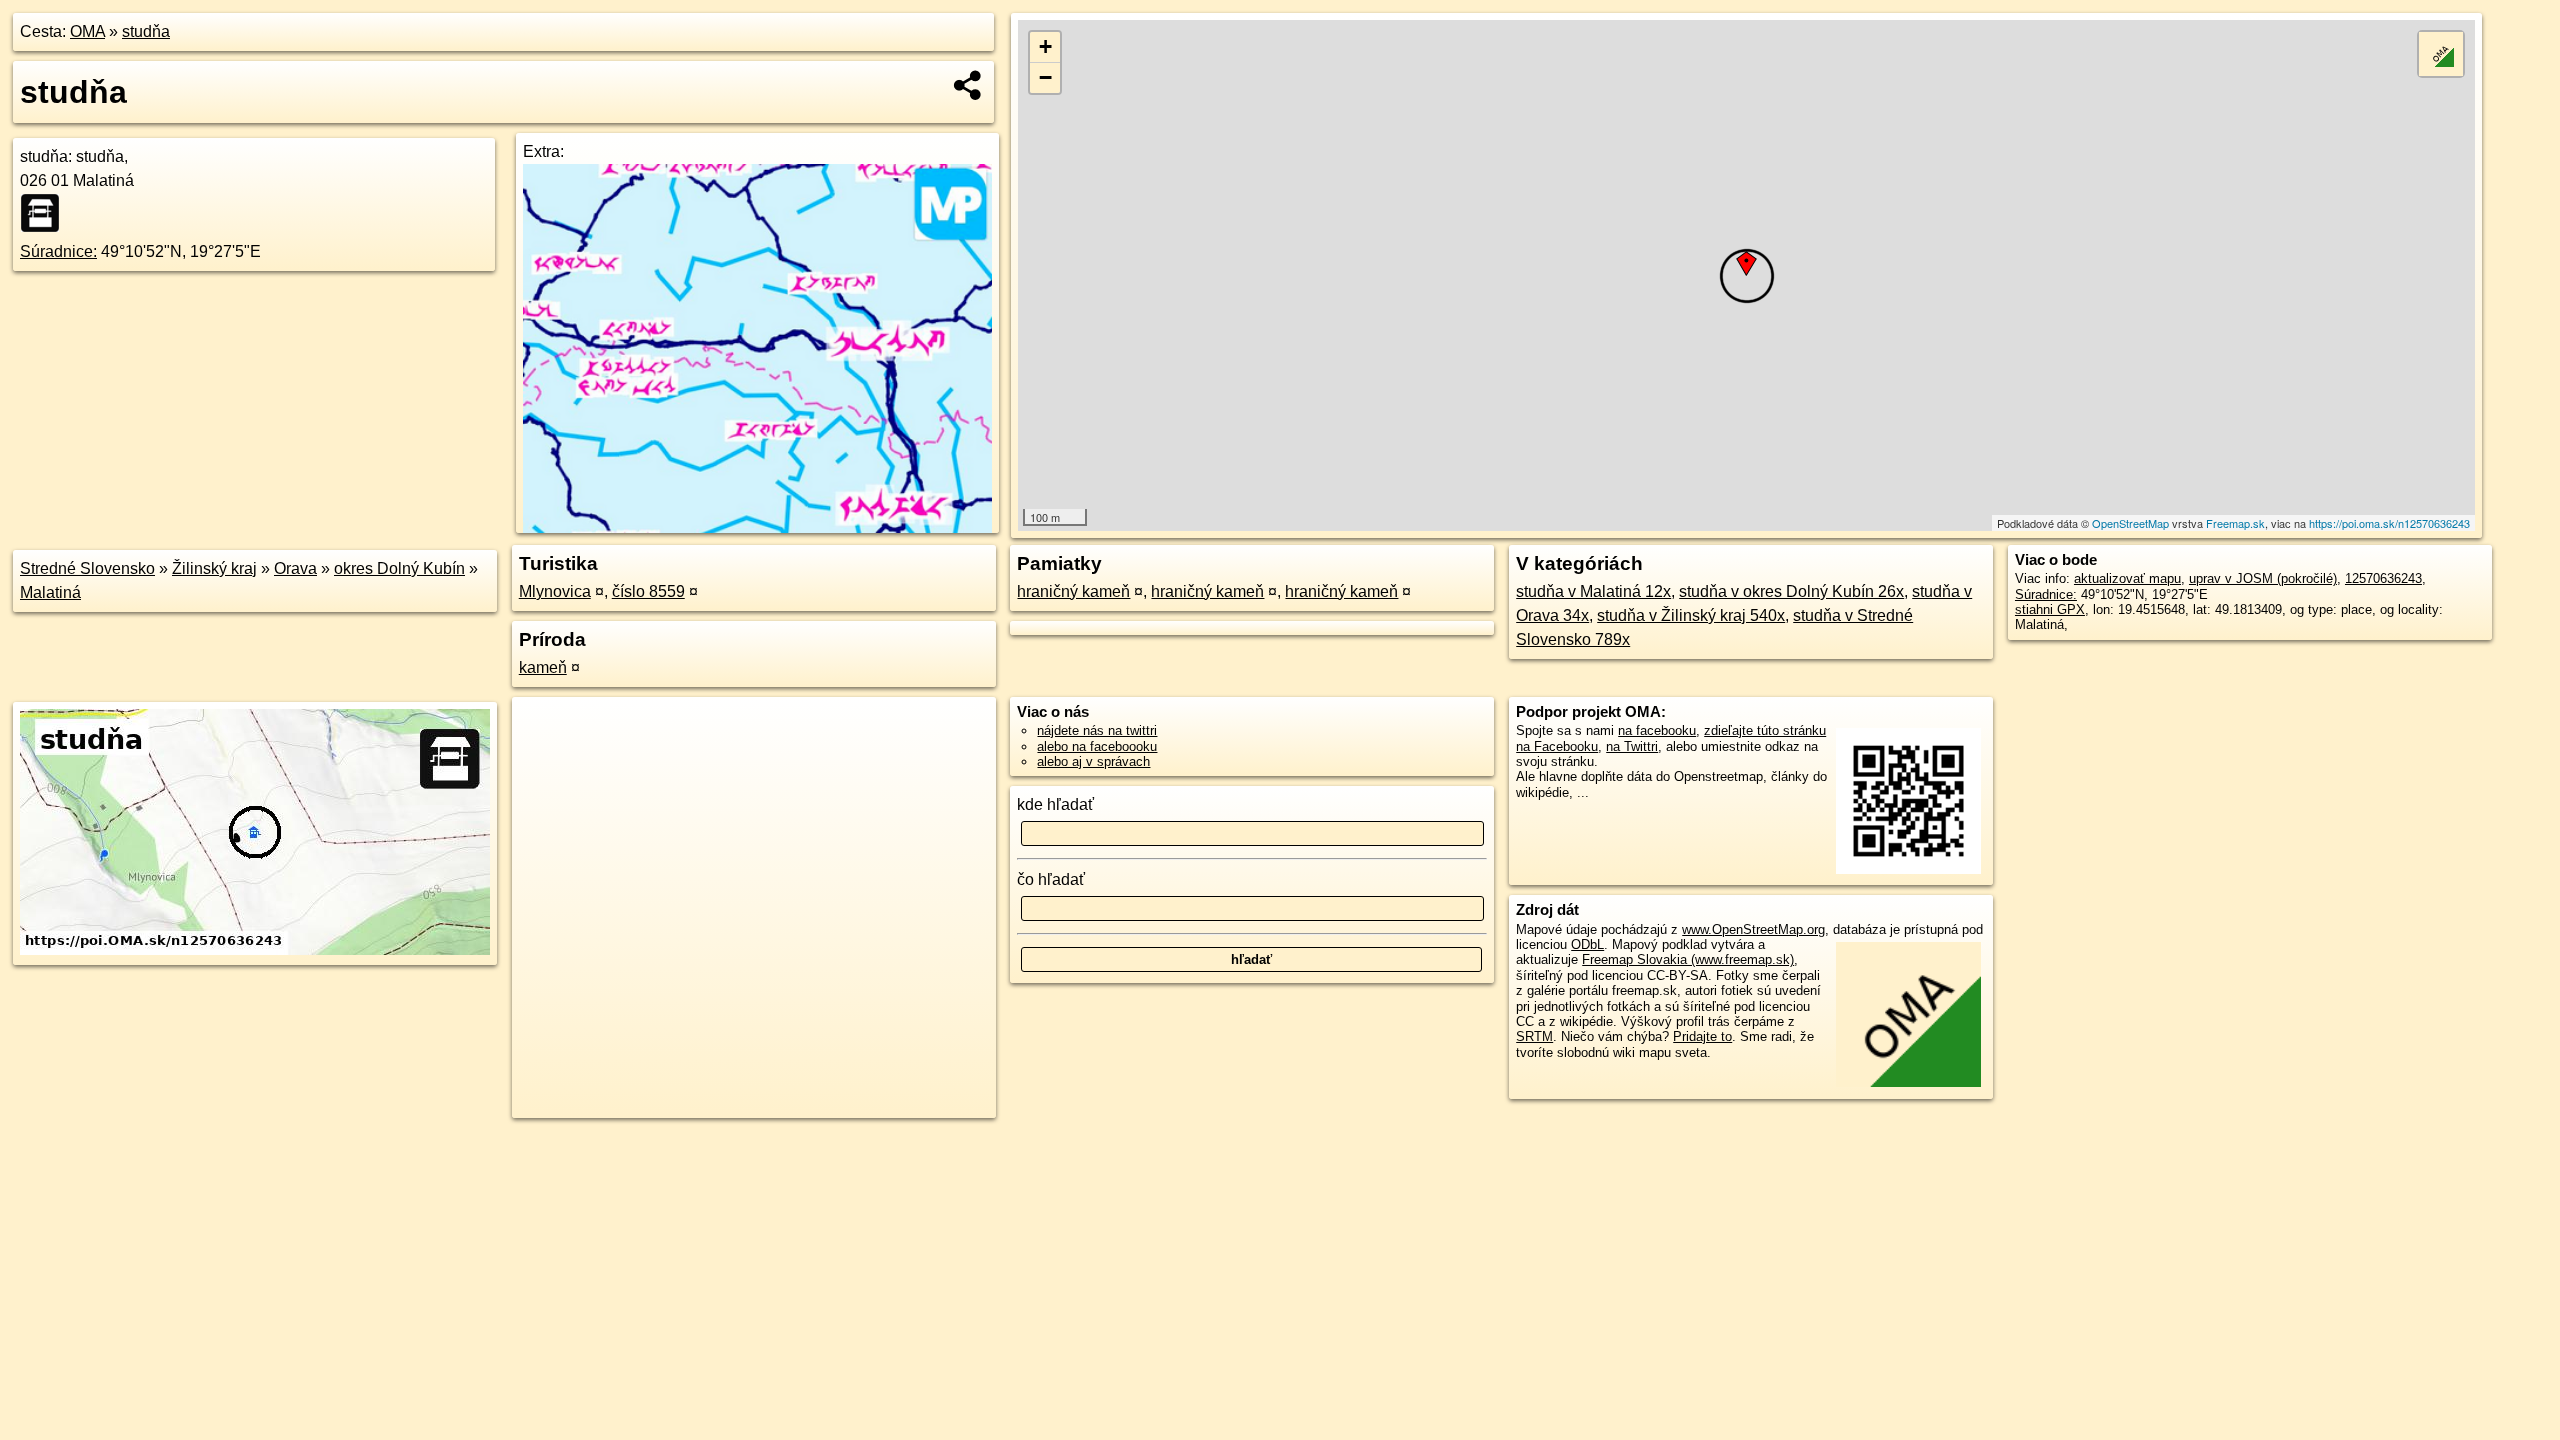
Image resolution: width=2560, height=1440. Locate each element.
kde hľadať (1055, 804)
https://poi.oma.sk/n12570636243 (2389, 523)
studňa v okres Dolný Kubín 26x (1791, 591)
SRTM (1534, 1036)
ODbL (1587, 944)
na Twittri (1632, 746)
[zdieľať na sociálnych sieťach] (968, 85)
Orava (295, 568)
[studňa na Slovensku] (46, 213)
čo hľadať (1051, 879)
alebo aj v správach (1093, 761)
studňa (146, 31)
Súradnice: (58, 251)
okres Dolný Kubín (399, 568)
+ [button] (1045, 46)
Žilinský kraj (214, 568)
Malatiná (50, 592)
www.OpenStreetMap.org (1753, 929)
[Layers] (2441, 54)
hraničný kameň (1073, 591)
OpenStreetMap (2130, 523)
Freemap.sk (2235, 523)
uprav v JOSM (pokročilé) (2263, 578)
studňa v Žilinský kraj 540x (1691, 615)
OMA (87, 31)
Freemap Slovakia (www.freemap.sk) (1688, 959)
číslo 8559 (648, 591)
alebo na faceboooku (1097, 746)
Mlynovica (555, 591)
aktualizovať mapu (2127, 578)
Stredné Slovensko (87, 568)
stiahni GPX (2050, 609)
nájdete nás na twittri (1097, 730)
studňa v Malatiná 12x (1593, 591)
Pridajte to (1702, 1036)
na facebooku (1657, 730)
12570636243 (2383, 578)
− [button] (1045, 77)
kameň (543, 667)
